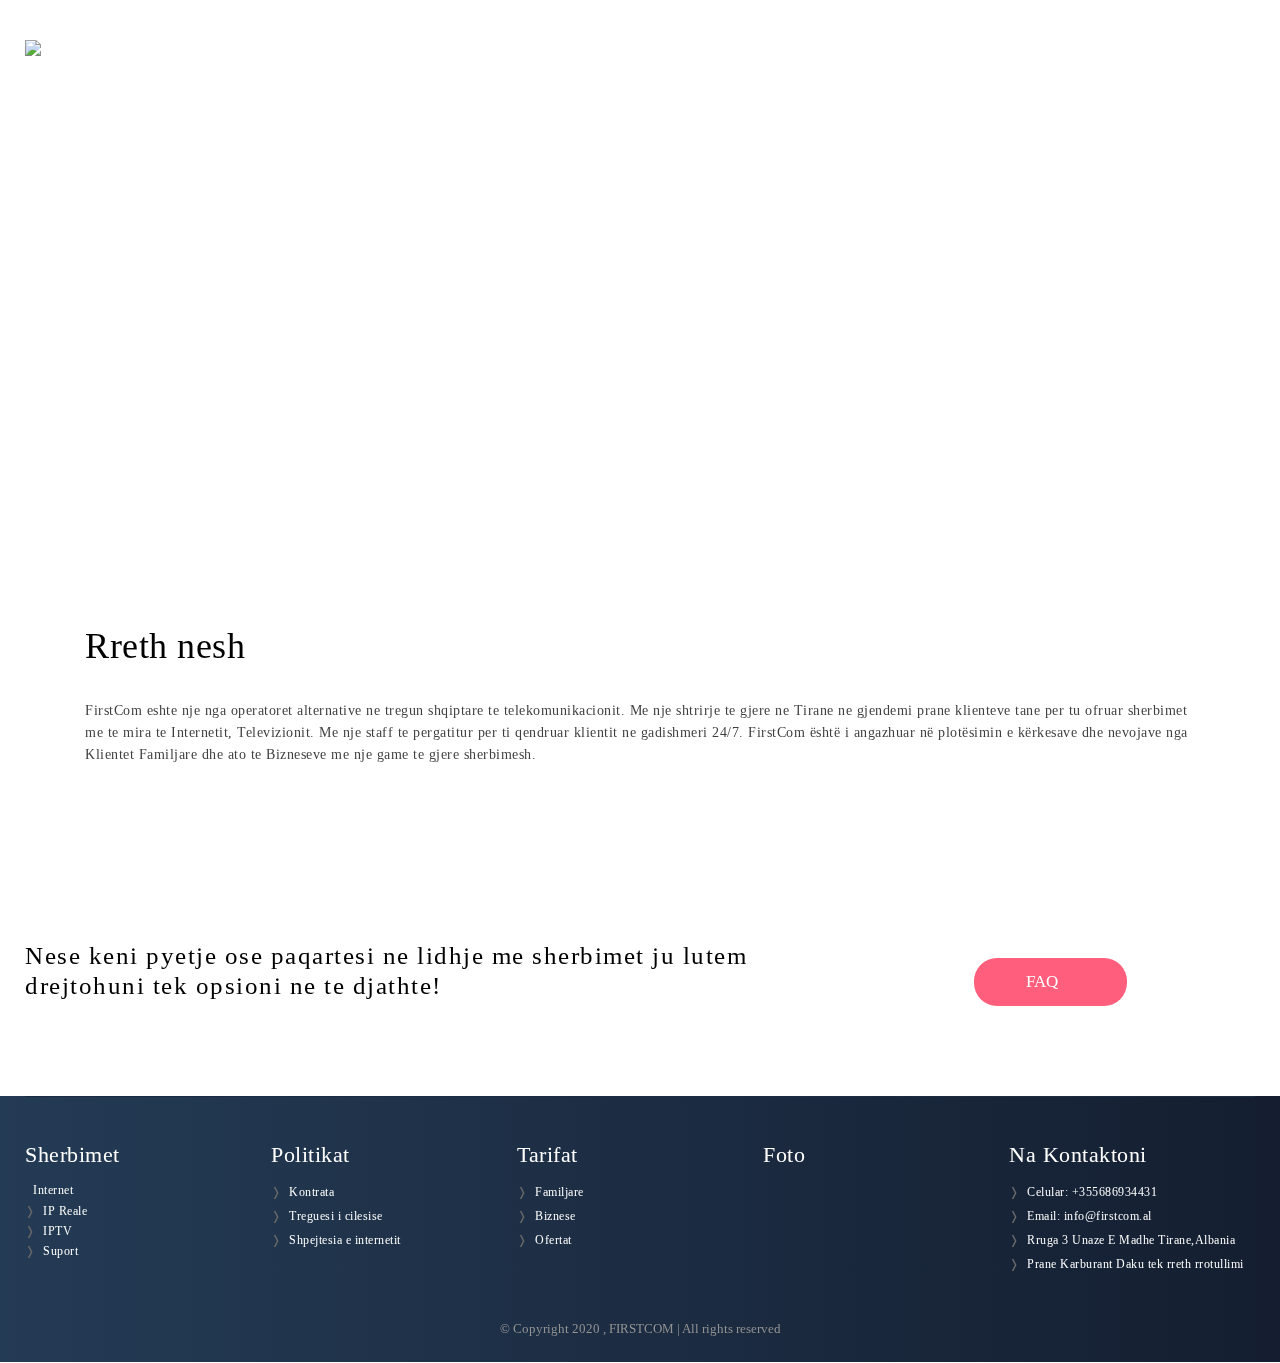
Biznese (555, 1216)
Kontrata (311, 1192)
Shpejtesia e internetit (345, 1240)
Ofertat (553, 1240)
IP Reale (65, 1211)
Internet (53, 1190)
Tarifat (965, 69)
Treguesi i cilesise (336, 1216)
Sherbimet (862, 69)
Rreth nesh (743, 69)
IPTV (57, 1231)
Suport (60, 1251)
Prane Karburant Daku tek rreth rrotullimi (1135, 1264)
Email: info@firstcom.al (1089, 1216)
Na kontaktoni (1195, 69)
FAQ (1044, 981)
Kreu (646, 69)
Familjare (559, 1192)
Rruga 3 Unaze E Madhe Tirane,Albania (1131, 1240)
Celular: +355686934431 (1092, 1192)
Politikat (1065, 69)
